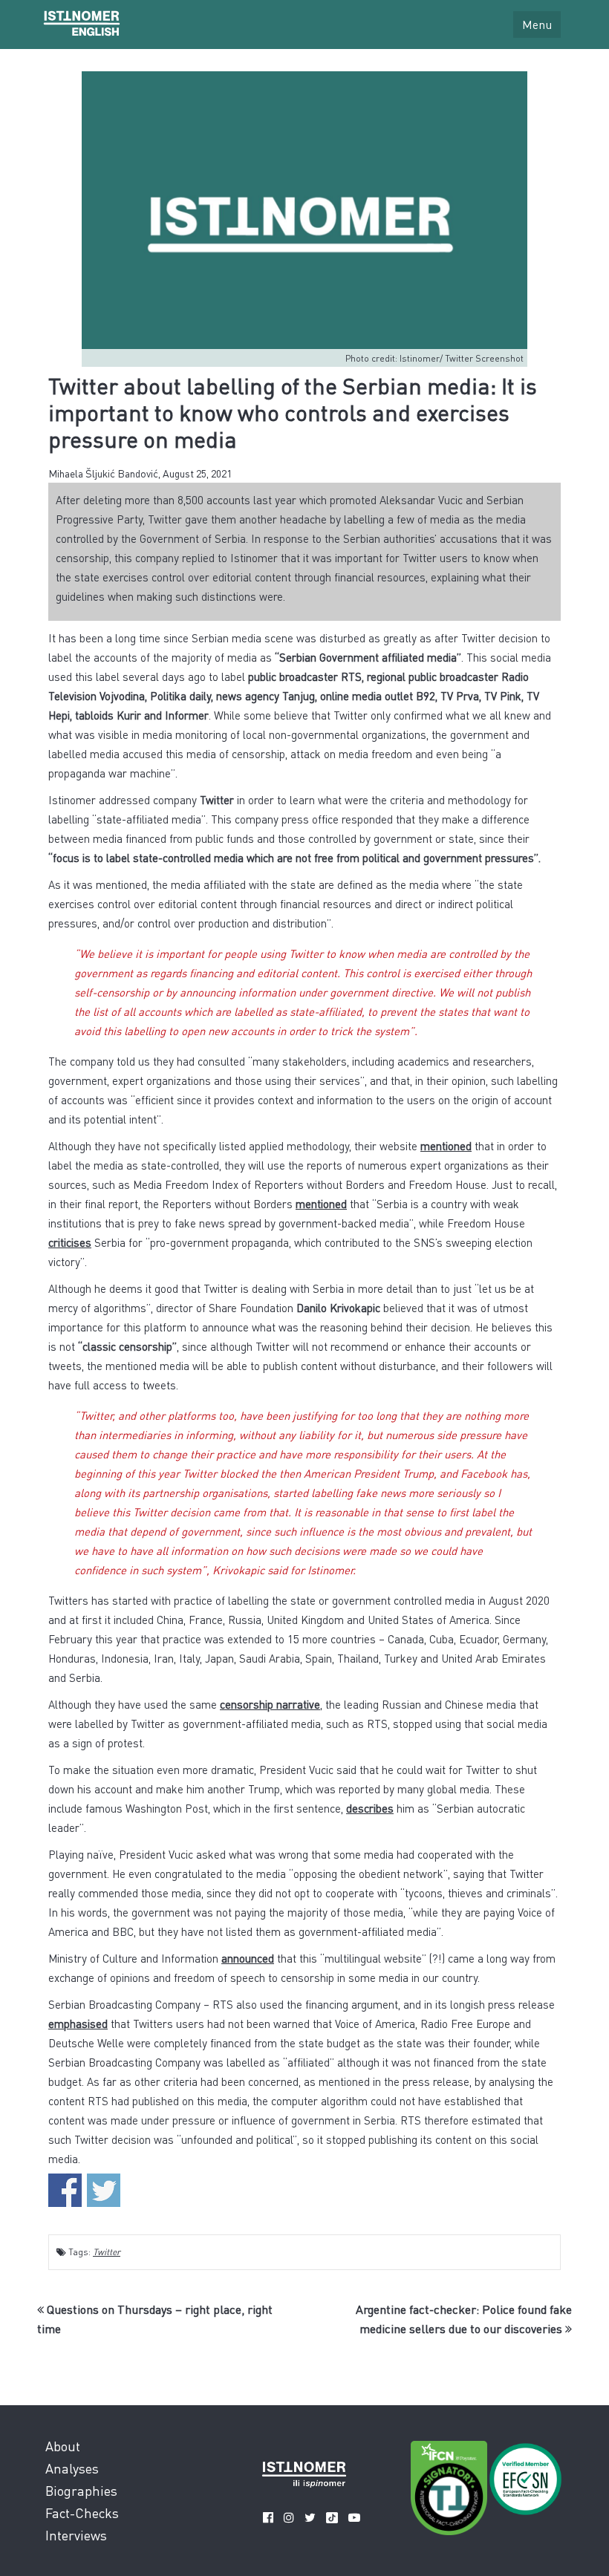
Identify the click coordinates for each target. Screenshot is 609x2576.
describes (370, 1808)
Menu (537, 24)
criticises (70, 1242)
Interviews (76, 2535)
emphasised (78, 2024)
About (63, 2446)
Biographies (81, 2490)
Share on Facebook (65, 2190)
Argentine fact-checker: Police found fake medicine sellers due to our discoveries (464, 2319)
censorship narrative (270, 1704)
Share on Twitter (104, 2190)
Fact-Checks (82, 2513)
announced (248, 1958)
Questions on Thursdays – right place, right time (155, 2319)
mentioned (446, 1146)
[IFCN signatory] (449, 2491)
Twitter (107, 2252)
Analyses (72, 2468)
